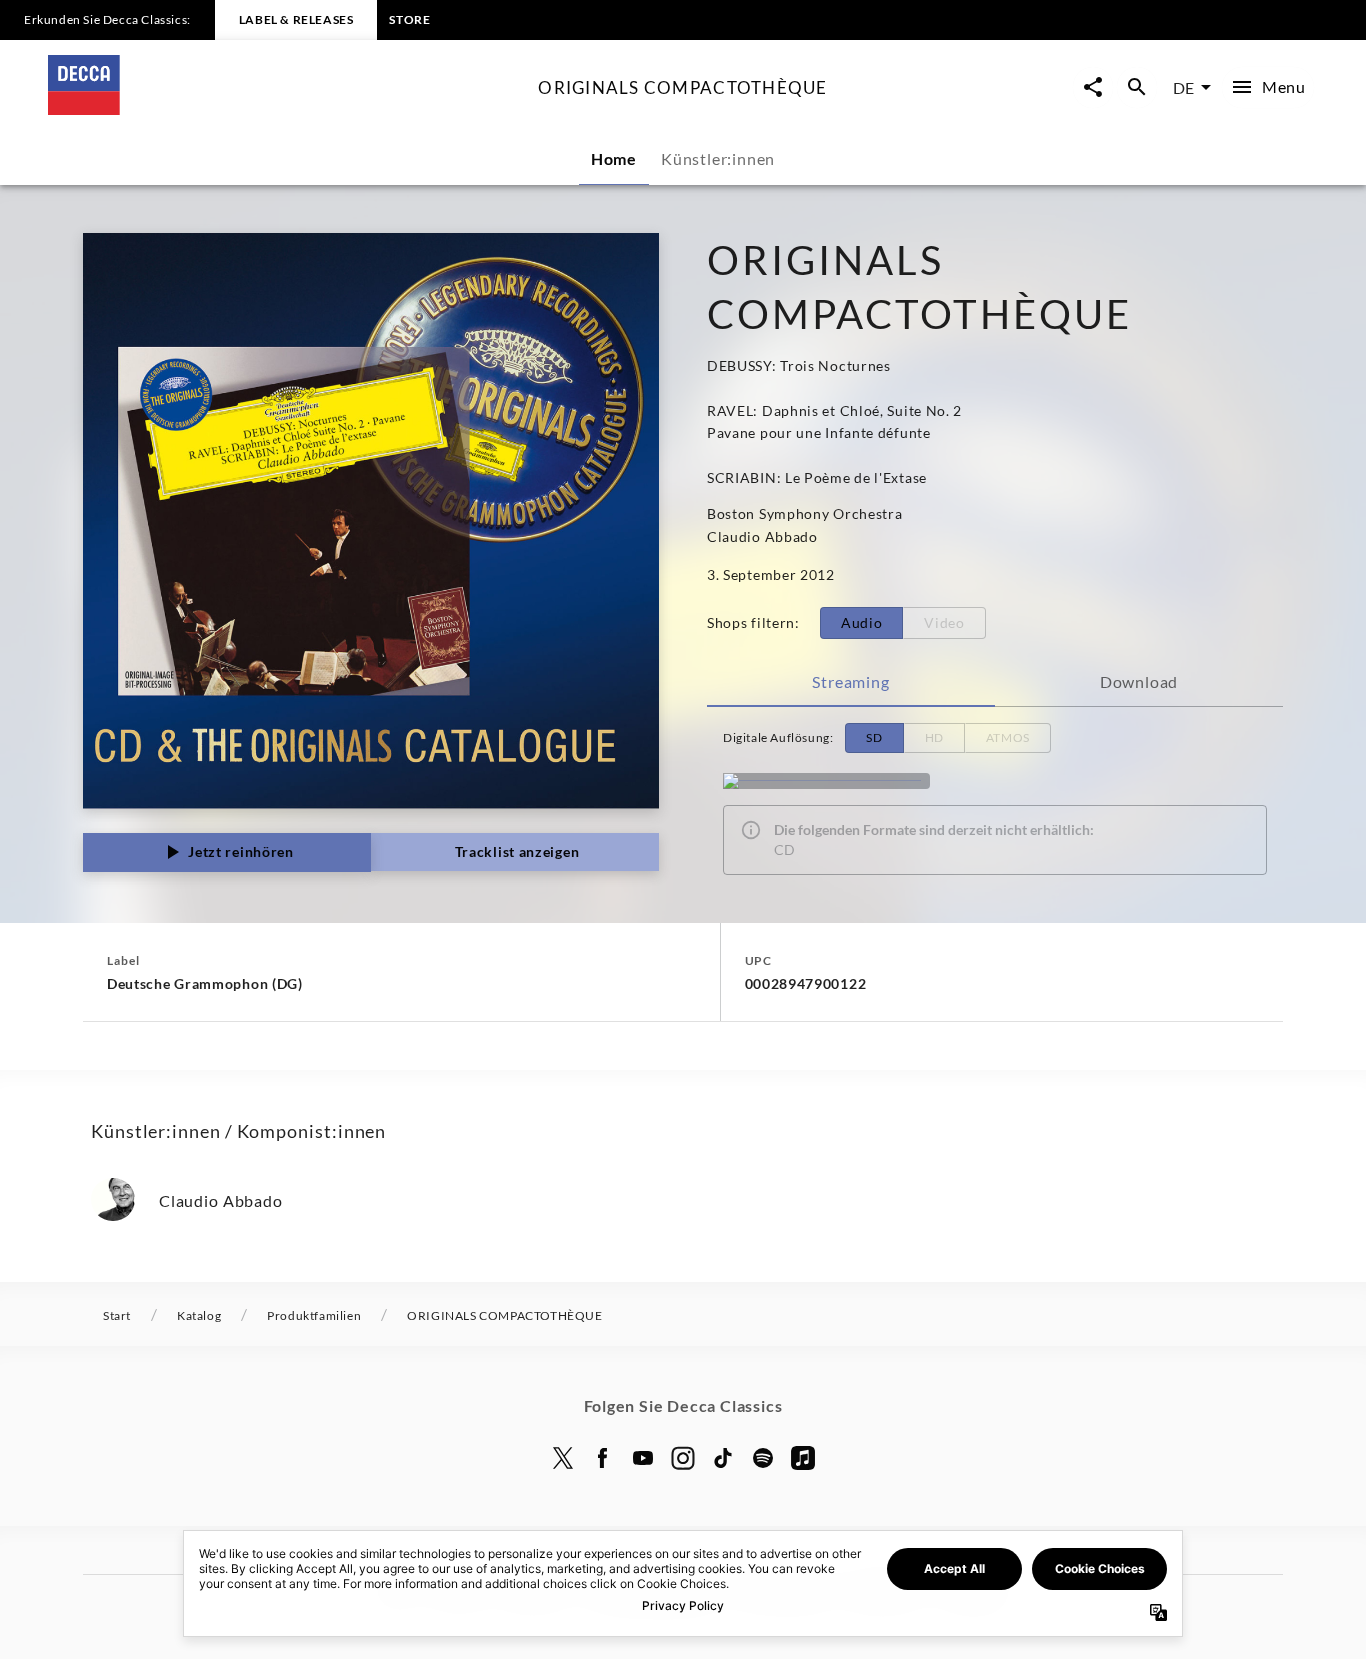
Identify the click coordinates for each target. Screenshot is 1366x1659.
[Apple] (803, 1458)
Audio (862, 622)
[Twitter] (563, 1458)
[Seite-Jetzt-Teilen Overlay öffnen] (1093, 87)
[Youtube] (643, 1458)
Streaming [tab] (850, 681)
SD (874, 737)
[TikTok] (723, 1458)
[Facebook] (603, 1458)
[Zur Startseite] (285, 108)
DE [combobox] (1183, 87)
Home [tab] (614, 158)
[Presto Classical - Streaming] (826, 781)
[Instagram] (683, 1458)
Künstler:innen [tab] (718, 158)
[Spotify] (763, 1458)
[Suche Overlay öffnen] (1137, 87)
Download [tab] (1139, 681)
